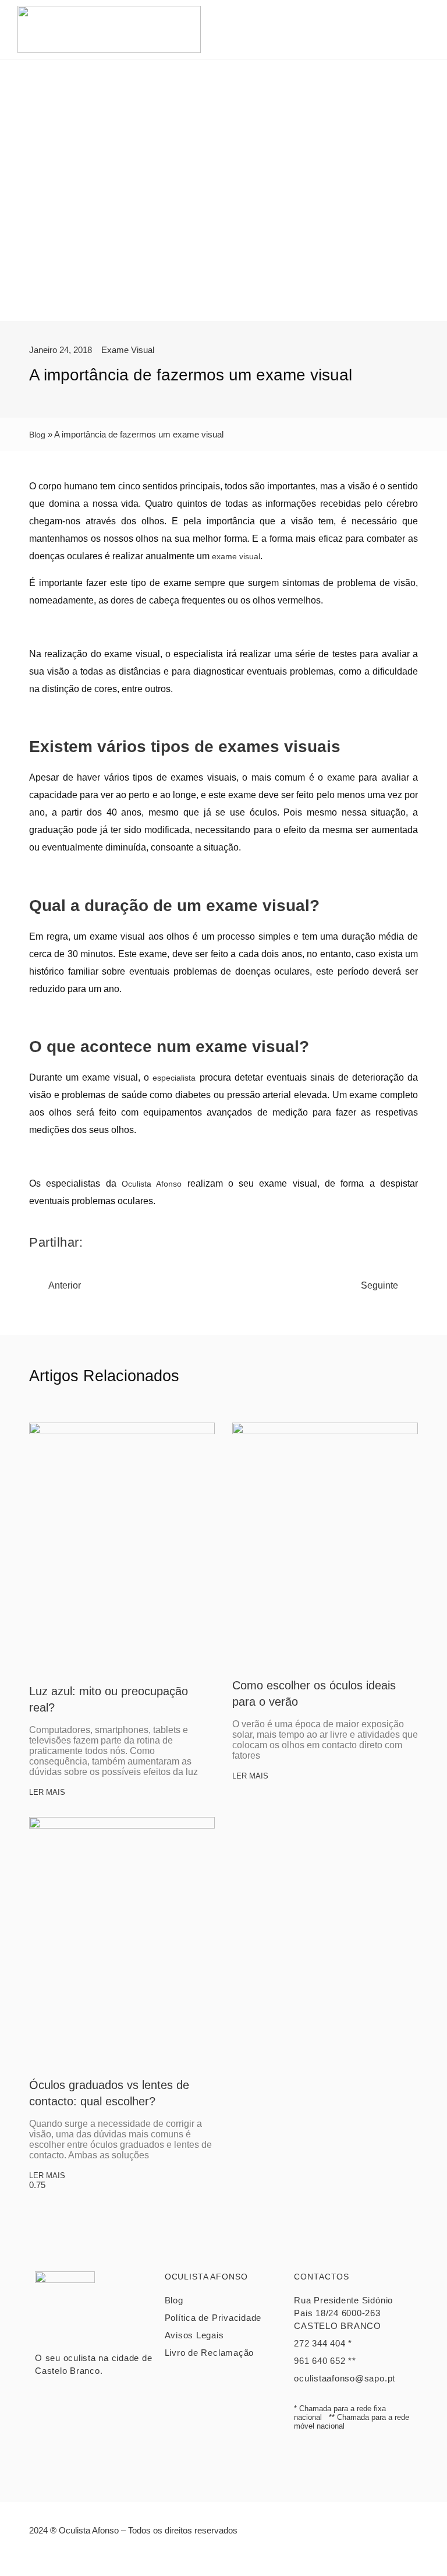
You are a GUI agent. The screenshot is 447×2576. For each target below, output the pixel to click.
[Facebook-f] (211, 2556)
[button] (424, 29)
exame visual (236, 556)
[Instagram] (237, 2556)
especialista (174, 1078)
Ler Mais (47, 1792)
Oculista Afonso (152, 1184)
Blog (37, 435)
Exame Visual (128, 350)
